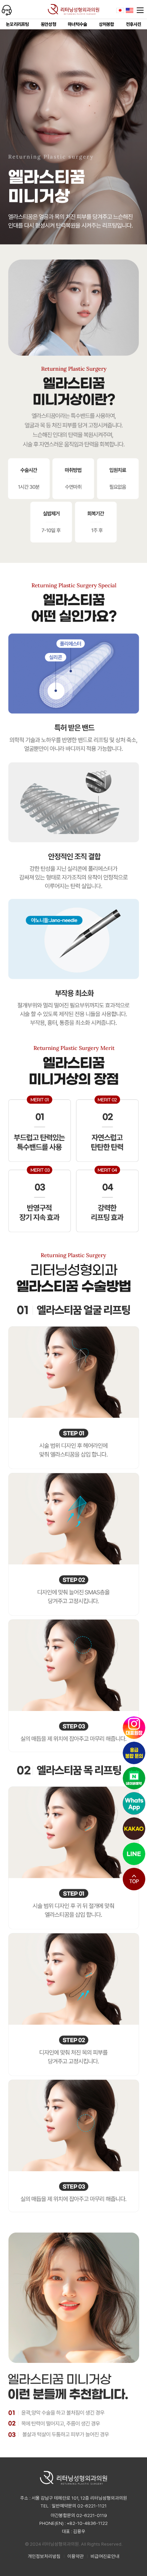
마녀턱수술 (77, 24)
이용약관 (76, 2556)
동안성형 (48, 24)
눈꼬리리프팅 (17, 24)
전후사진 (133, 24)
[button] (134, 1879)
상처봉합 (106, 24)
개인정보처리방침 (44, 2556)
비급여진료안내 (105, 2556)
